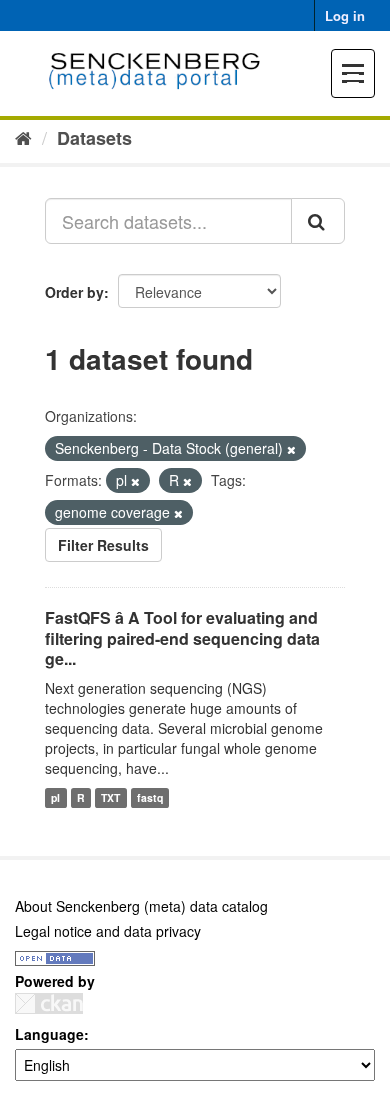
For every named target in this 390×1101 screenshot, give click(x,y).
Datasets (94, 138)
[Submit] (318, 221)
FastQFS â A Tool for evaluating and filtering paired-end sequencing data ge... (182, 638)
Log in (345, 15)
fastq (150, 797)
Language (49, 1034)
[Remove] (291, 449)
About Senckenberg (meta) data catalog (141, 906)
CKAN (49, 1003)
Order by (74, 292)
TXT (110, 797)
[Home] (23, 137)
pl (55, 797)
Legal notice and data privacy (108, 931)
